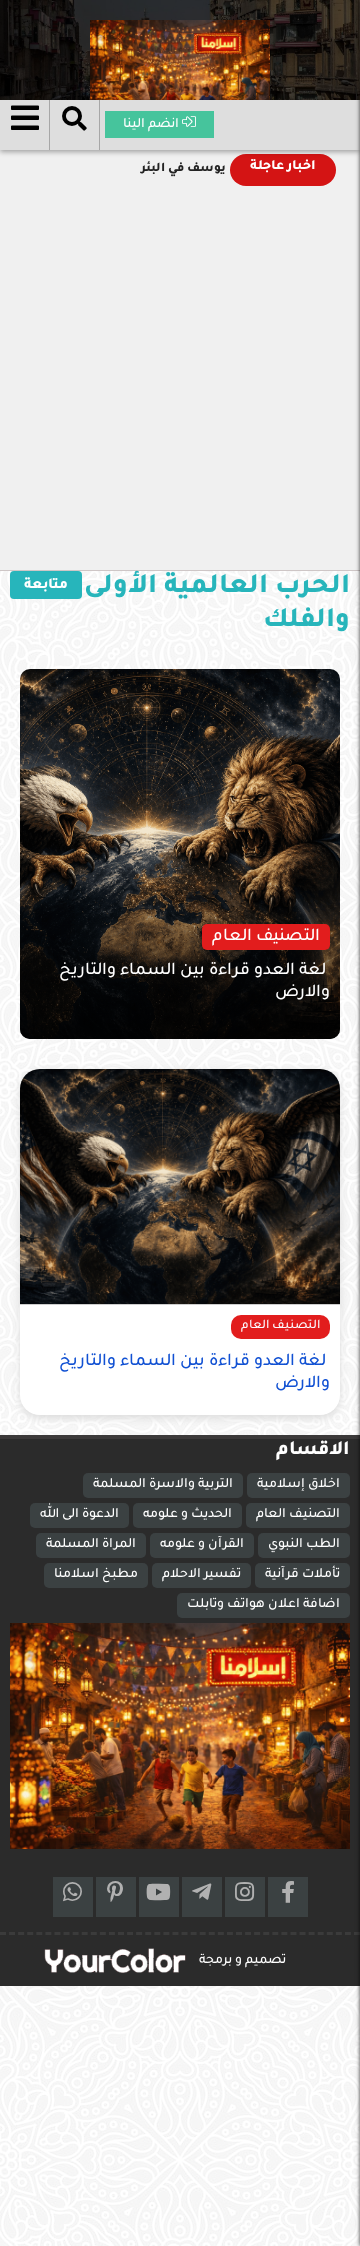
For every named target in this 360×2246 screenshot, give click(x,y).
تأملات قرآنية (302, 1575)
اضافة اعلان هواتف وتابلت (263, 1605)
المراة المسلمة (91, 1545)
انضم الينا (152, 125)
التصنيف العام (298, 1515)
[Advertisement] (180, 380)
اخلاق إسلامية (298, 1485)
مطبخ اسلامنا (96, 1575)
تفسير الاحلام (201, 1575)
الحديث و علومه (187, 1515)
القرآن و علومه (202, 1545)
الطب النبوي (304, 1545)
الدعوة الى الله (79, 1515)
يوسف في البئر (183, 169)
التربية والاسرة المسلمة (163, 1485)
